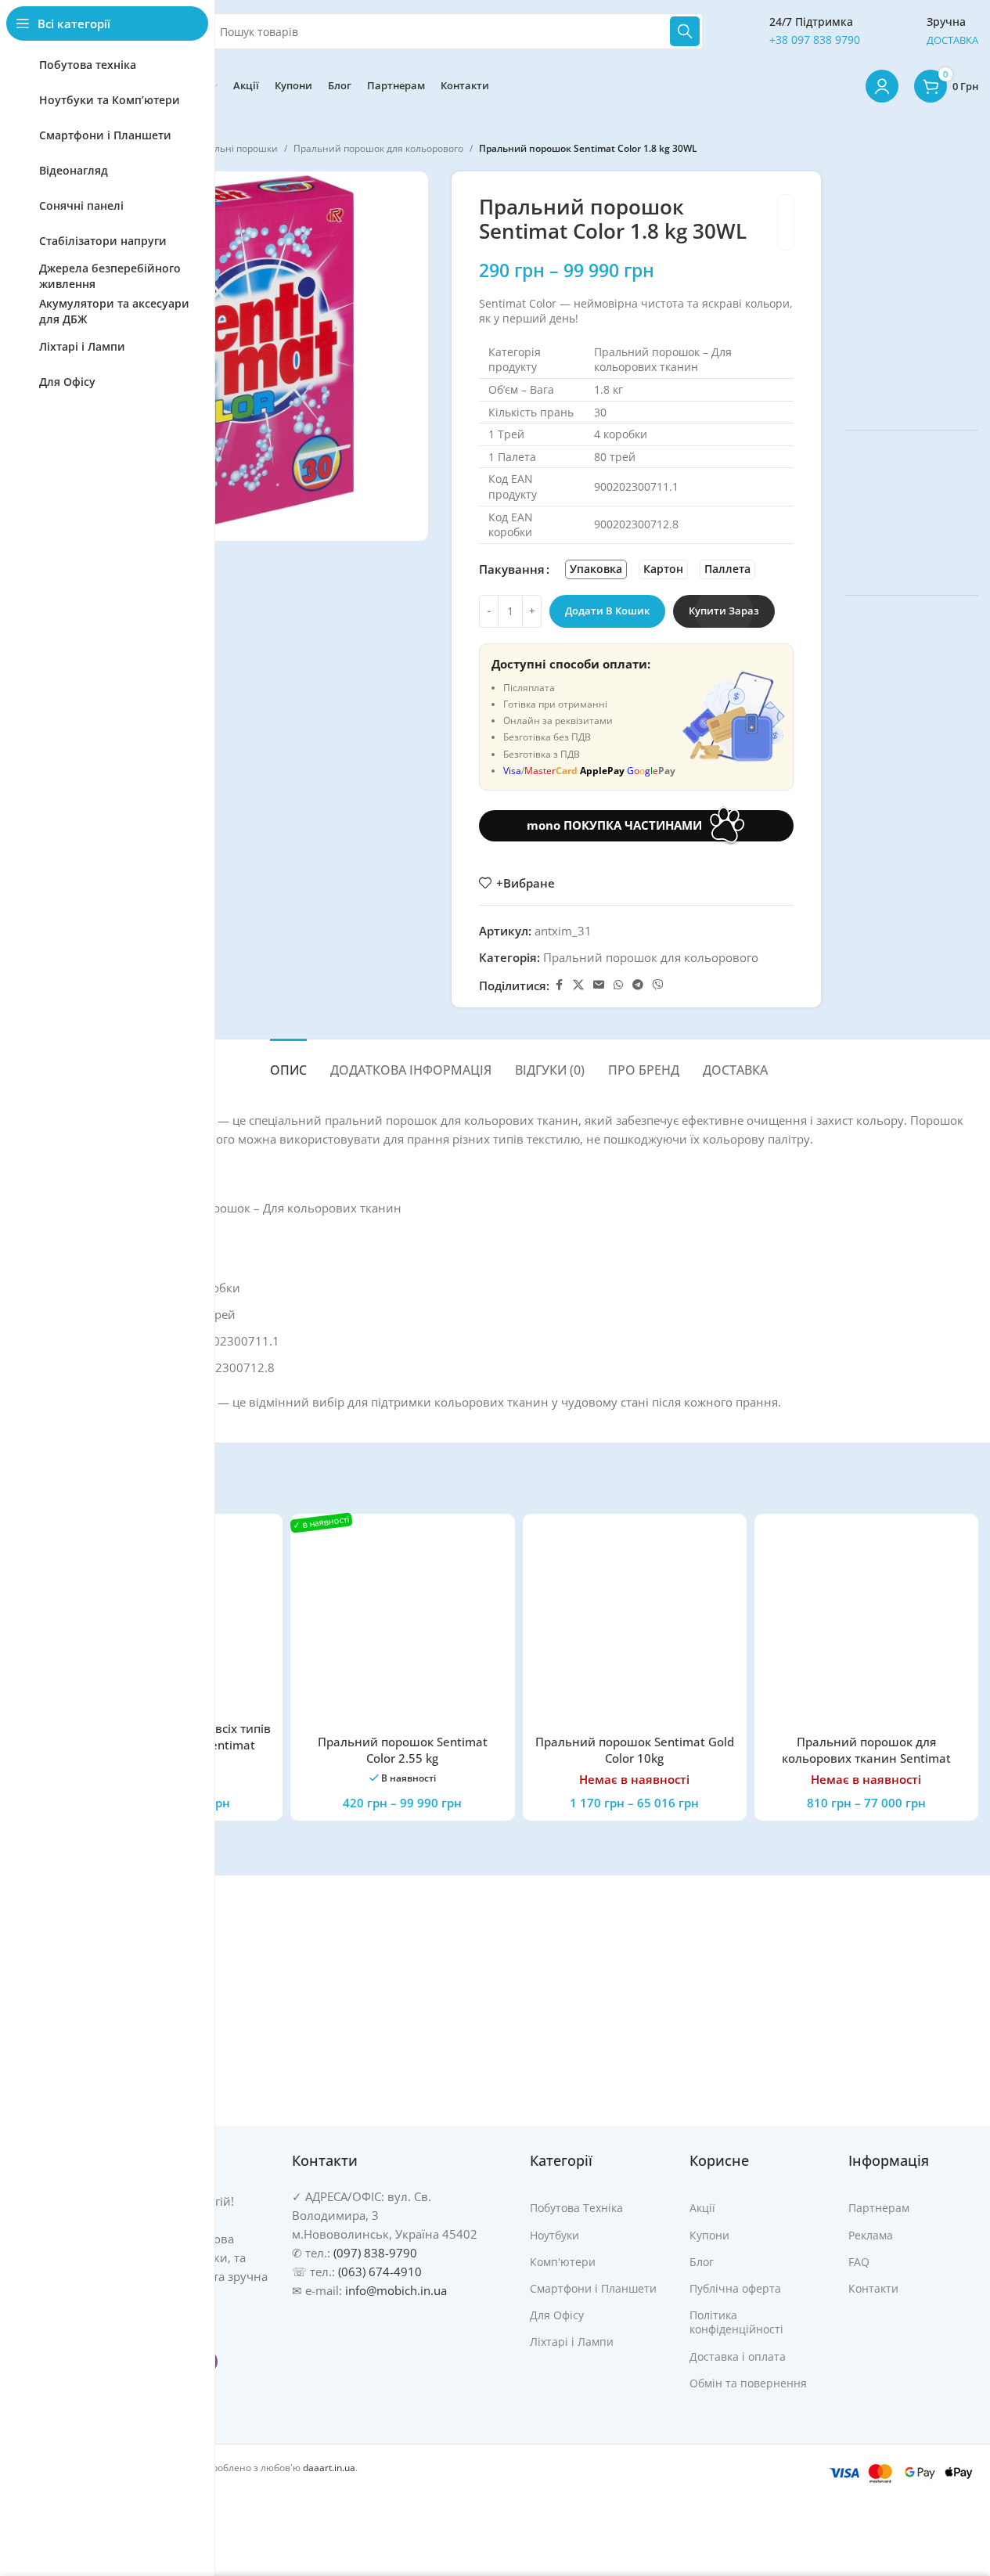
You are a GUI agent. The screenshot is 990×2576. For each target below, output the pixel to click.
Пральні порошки (237, 148)
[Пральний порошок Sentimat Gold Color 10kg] (635, 1626)
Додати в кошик (607, 611)
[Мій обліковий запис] (882, 86)
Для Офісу (557, 2315)
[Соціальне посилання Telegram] (638, 985)
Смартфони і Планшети (593, 2288)
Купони (709, 2235)
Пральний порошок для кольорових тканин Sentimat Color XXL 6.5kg (866, 1758)
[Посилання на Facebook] (559, 985)
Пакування (512, 569)
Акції (702, 2208)
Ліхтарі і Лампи (572, 2342)
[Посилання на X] (578, 985)
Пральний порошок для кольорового (378, 148)
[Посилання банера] (911, 289)
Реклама (871, 2235)
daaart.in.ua (329, 2468)
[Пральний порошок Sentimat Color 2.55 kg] (402, 1626)
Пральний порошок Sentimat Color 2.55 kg (403, 1750)
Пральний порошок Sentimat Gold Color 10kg (635, 1750)
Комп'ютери (563, 2262)
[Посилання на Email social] (599, 985)
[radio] (596, 569)
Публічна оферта (735, 2288)
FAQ (859, 2262)
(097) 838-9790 (375, 2253)
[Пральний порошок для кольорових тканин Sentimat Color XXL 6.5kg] (866, 1626)
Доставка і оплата (738, 2356)
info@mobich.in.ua (396, 2290)
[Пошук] (685, 31)
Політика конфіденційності (736, 2322)
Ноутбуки (554, 2235)
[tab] (288, 1063)
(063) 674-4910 (380, 2272)
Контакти (873, 2288)
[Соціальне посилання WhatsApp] (618, 985)
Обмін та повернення (748, 2383)
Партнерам (879, 2208)
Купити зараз (724, 611)
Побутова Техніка (576, 2208)
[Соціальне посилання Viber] (658, 985)
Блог (702, 2262)
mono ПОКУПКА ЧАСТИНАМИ (614, 825)
